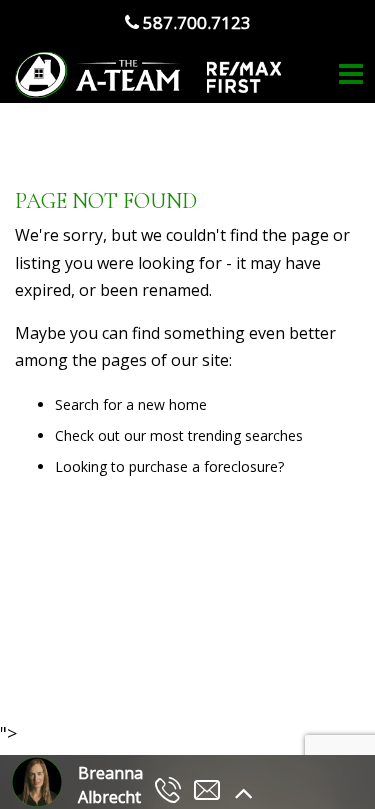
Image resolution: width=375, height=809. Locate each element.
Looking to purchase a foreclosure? (169, 466)
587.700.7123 (195, 22)
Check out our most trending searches (179, 435)
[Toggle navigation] (351, 74)
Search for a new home (131, 404)
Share (176, 666)
